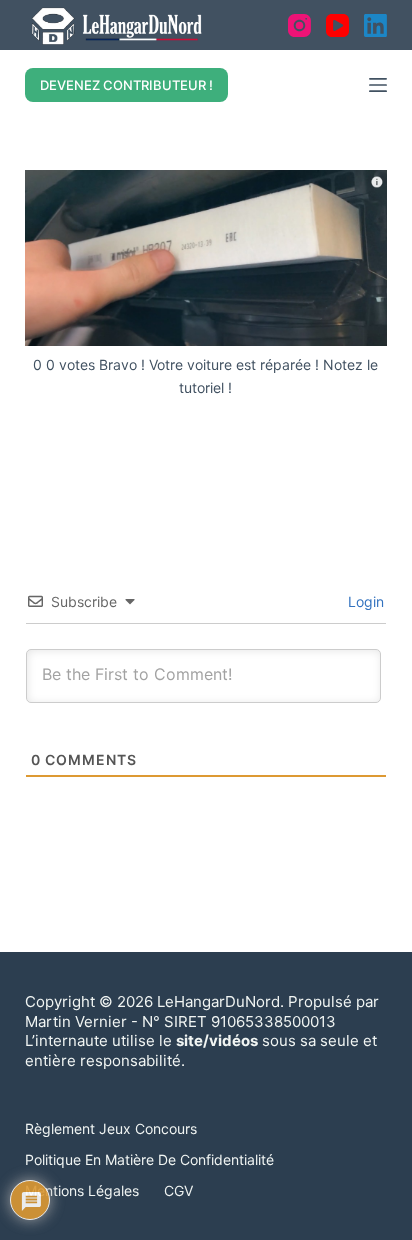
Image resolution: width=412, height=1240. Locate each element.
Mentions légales (82, 1190)
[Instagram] (299, 25)
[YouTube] (337, 25)
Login (364, 601)
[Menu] (378, 85)
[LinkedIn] (375, 25)
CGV (178, 1190)
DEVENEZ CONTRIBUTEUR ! (126, 85)
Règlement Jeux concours (111, 1128)
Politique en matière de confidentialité (149, 1159)
